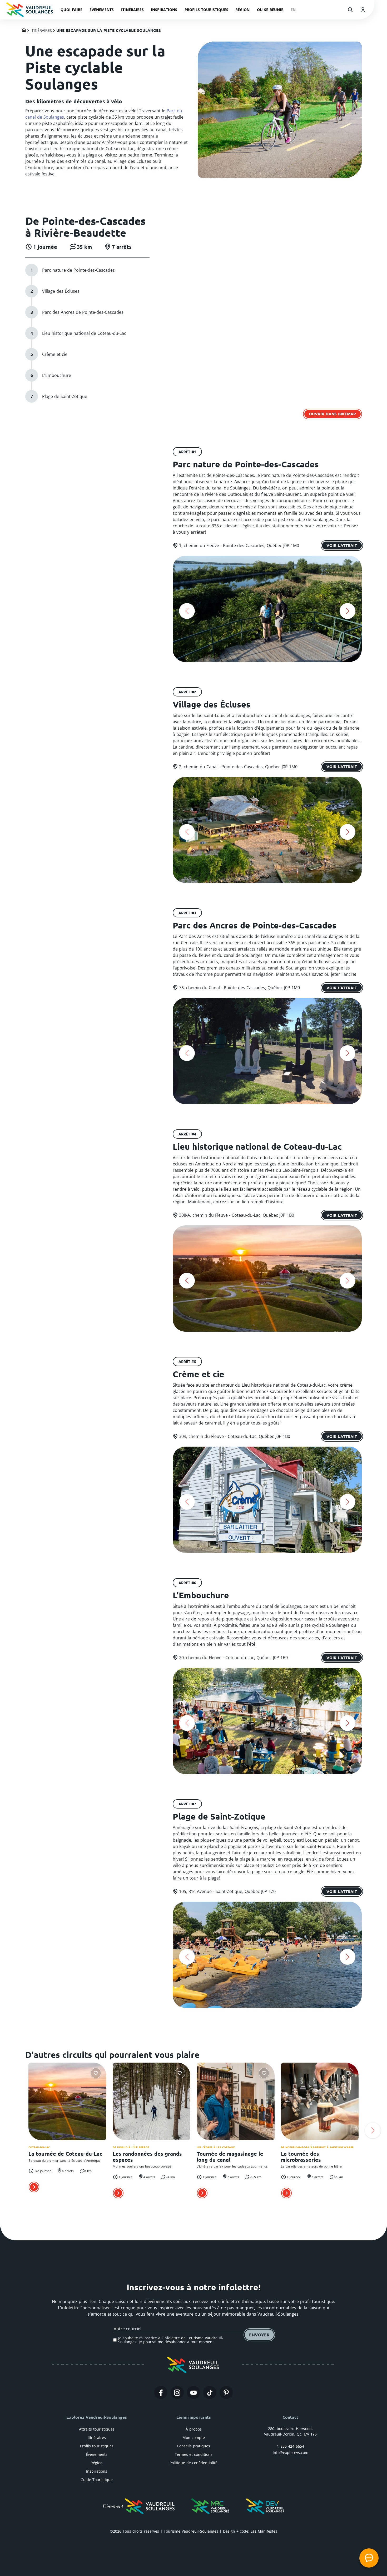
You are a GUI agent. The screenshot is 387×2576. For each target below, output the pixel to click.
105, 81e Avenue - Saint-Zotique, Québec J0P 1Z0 (227, 1891)
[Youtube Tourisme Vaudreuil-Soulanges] (193, 2392)
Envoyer (259, 2335)
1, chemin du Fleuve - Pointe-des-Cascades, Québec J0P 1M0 (239, 545)
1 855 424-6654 (291, 2446)
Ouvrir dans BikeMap (332, 414)
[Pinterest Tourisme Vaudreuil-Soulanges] (226, 2392)
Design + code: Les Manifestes (250, 2531)
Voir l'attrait (342, 545)
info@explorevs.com (291, 2453)
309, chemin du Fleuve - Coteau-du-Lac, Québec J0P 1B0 (235, 1436)
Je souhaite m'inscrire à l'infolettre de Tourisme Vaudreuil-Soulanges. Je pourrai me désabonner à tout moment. (171, 2340)
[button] (187, 611)
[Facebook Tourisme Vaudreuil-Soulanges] (161, 2392)
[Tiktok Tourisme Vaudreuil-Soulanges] (210, 2392)
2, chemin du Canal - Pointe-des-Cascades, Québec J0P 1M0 (238, 767)
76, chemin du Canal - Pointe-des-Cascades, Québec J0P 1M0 (239, 988)
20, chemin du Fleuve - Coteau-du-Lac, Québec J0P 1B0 (233, 1658)
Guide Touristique (97, 2480)
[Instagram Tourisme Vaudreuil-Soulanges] (177, 2392)
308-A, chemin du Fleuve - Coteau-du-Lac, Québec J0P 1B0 (237, 1215)
